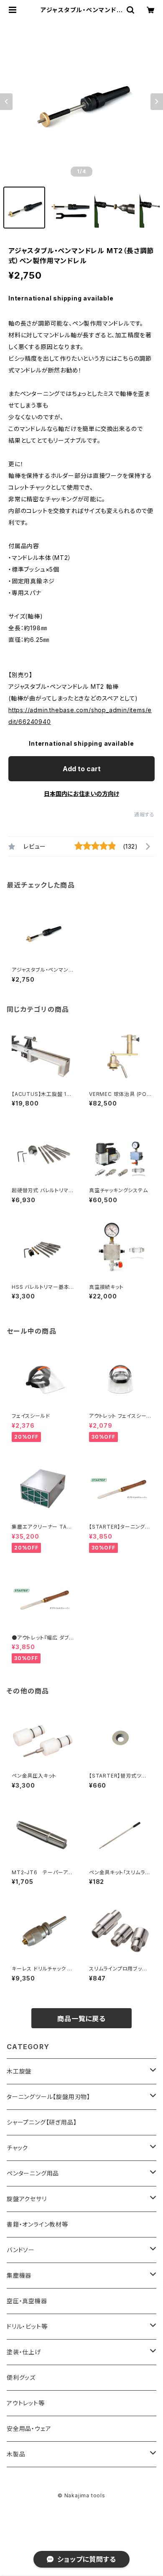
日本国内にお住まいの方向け (81, 794)
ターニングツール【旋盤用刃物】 (48, 2097)
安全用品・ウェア (29, 2428)
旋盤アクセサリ (27, 2199)
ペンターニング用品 (33, 2173)
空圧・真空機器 (27, 2301)
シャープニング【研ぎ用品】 (42, 2122)
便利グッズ (21, 2377)
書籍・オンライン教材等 (37, 2224)
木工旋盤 (19, 2071)
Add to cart (82, 769)
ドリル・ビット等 (27, 2326)
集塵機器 (19, 2275)
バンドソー (21, 2250)
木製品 (16, 2454)
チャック (17, 2148)
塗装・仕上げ (24, 2352)
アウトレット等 (26, 2403)
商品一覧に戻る (81, 2019)
